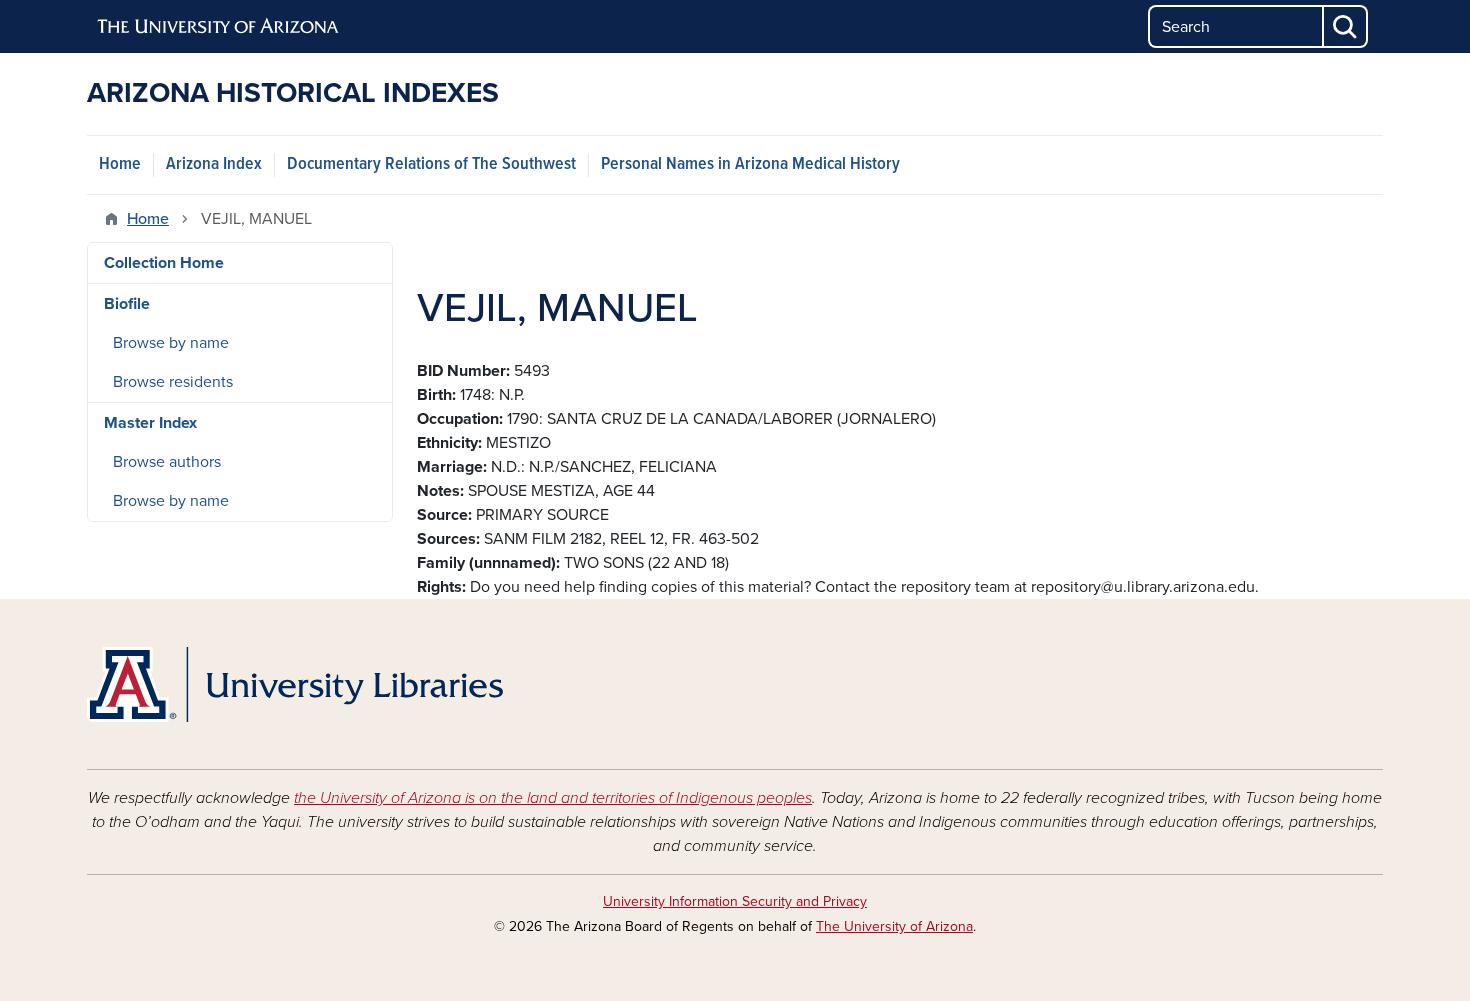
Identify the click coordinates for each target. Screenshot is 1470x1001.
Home (120, 164)
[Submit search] (1346, 26)
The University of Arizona (894, 926)
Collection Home (164, 263)
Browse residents (173, 382)
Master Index (150, 423)
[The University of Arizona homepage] (219, 27)
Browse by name (171, 343)
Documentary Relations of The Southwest (431, 164)
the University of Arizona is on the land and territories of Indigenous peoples (553, 798)
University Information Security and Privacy (735, 901)
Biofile (127, 304)
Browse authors (167, 462)
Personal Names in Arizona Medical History (750, 164)
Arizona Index (214, 164)
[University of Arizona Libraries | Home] (295, 684)
